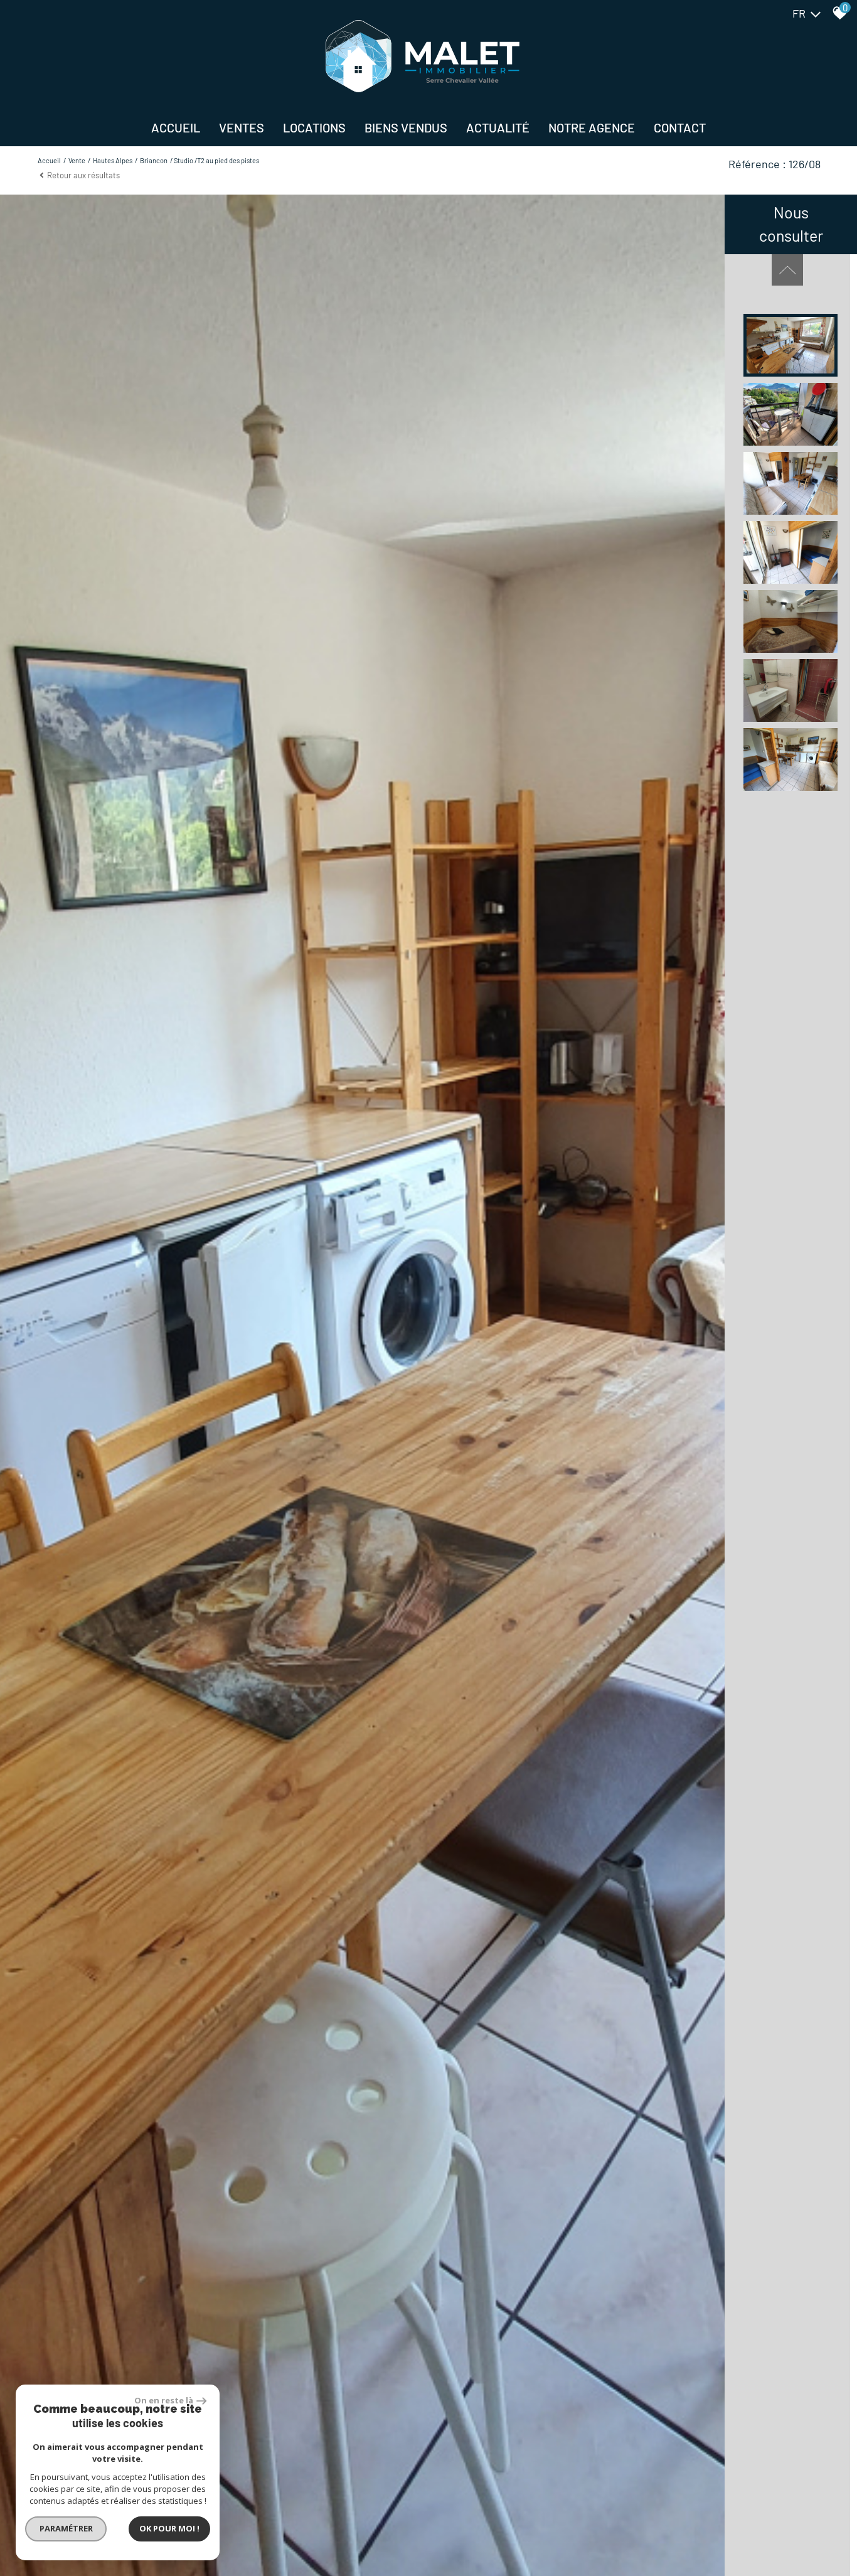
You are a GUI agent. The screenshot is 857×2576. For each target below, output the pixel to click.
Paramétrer (66, 2528)
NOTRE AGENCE (592, 127)
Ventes (242, 127)
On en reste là (164, 2400)
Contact (680, 127)
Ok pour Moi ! (169, 2528)
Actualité (498, 127)
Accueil (176, 127)
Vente (77, 160)
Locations (314, 127)
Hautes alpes (113, 160)
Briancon (154, 160)
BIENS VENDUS (406, 127)
